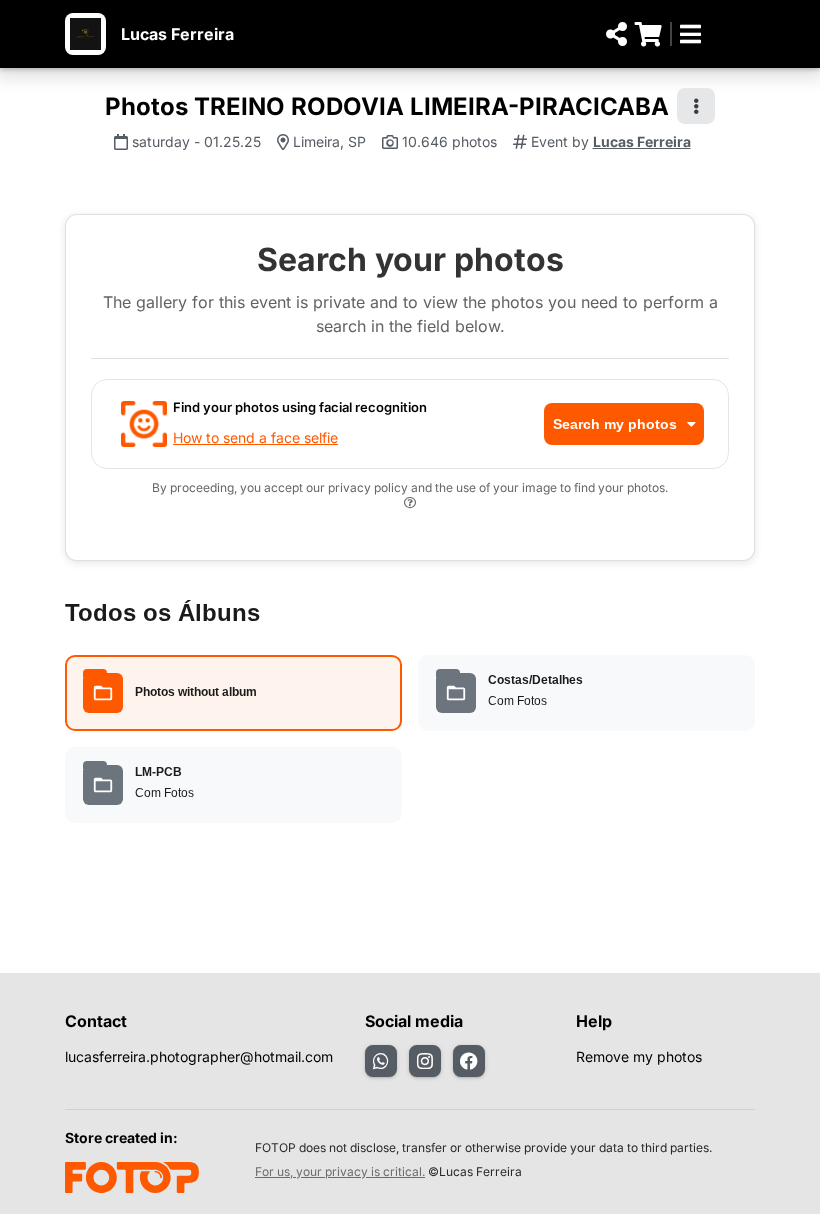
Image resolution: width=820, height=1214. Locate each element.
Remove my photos (639, 1056)
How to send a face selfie (255, 437)
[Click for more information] (410, 505)
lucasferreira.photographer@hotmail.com (199, 1056)
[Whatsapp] (381, 1061)
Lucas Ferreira (177, 34)
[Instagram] (425, 1061)
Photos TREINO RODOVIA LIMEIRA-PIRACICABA (387, 106)
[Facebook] (469, 1061)
